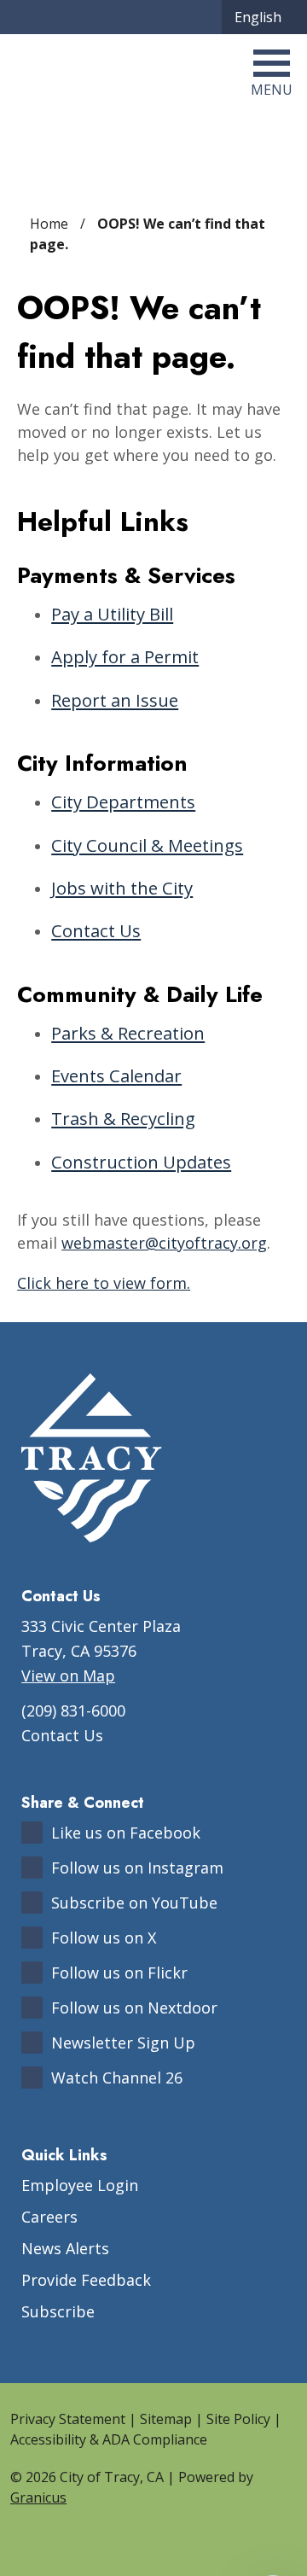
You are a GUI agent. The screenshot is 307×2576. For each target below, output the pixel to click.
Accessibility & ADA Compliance (109, 2439)
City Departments (123, 801)
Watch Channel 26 (117, 2078)
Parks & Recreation (128, 1033)
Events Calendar (116, 1075)
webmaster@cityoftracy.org (164, 1243)
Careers (49, 2217)
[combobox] (264, 17)
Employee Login (80, 2185)
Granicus (38, 2497)
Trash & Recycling (123, 1118)
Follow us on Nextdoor (134, 2008)
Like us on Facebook (126, 1833)
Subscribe (58, 2311)
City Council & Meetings (147, 845)
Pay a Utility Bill (112, 614)
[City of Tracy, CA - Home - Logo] (97, 72)
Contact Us (96, 930)
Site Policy (238, 2419)
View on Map (68, 1676)
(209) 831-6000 (73, 1711)
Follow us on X (104, 1938)
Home (49, 224)
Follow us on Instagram (137, 1868)
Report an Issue (115, 700)
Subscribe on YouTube (134, 1903)
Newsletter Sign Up (123, 2043)
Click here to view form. (104, 1283)
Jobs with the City (122, 888)
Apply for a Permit (125, 656)
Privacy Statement (68, 2419)
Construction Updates (141, 1162)
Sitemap (166, 2419)
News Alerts (65, 2248)
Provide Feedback (86, 2280)
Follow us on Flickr (119, 1973)
